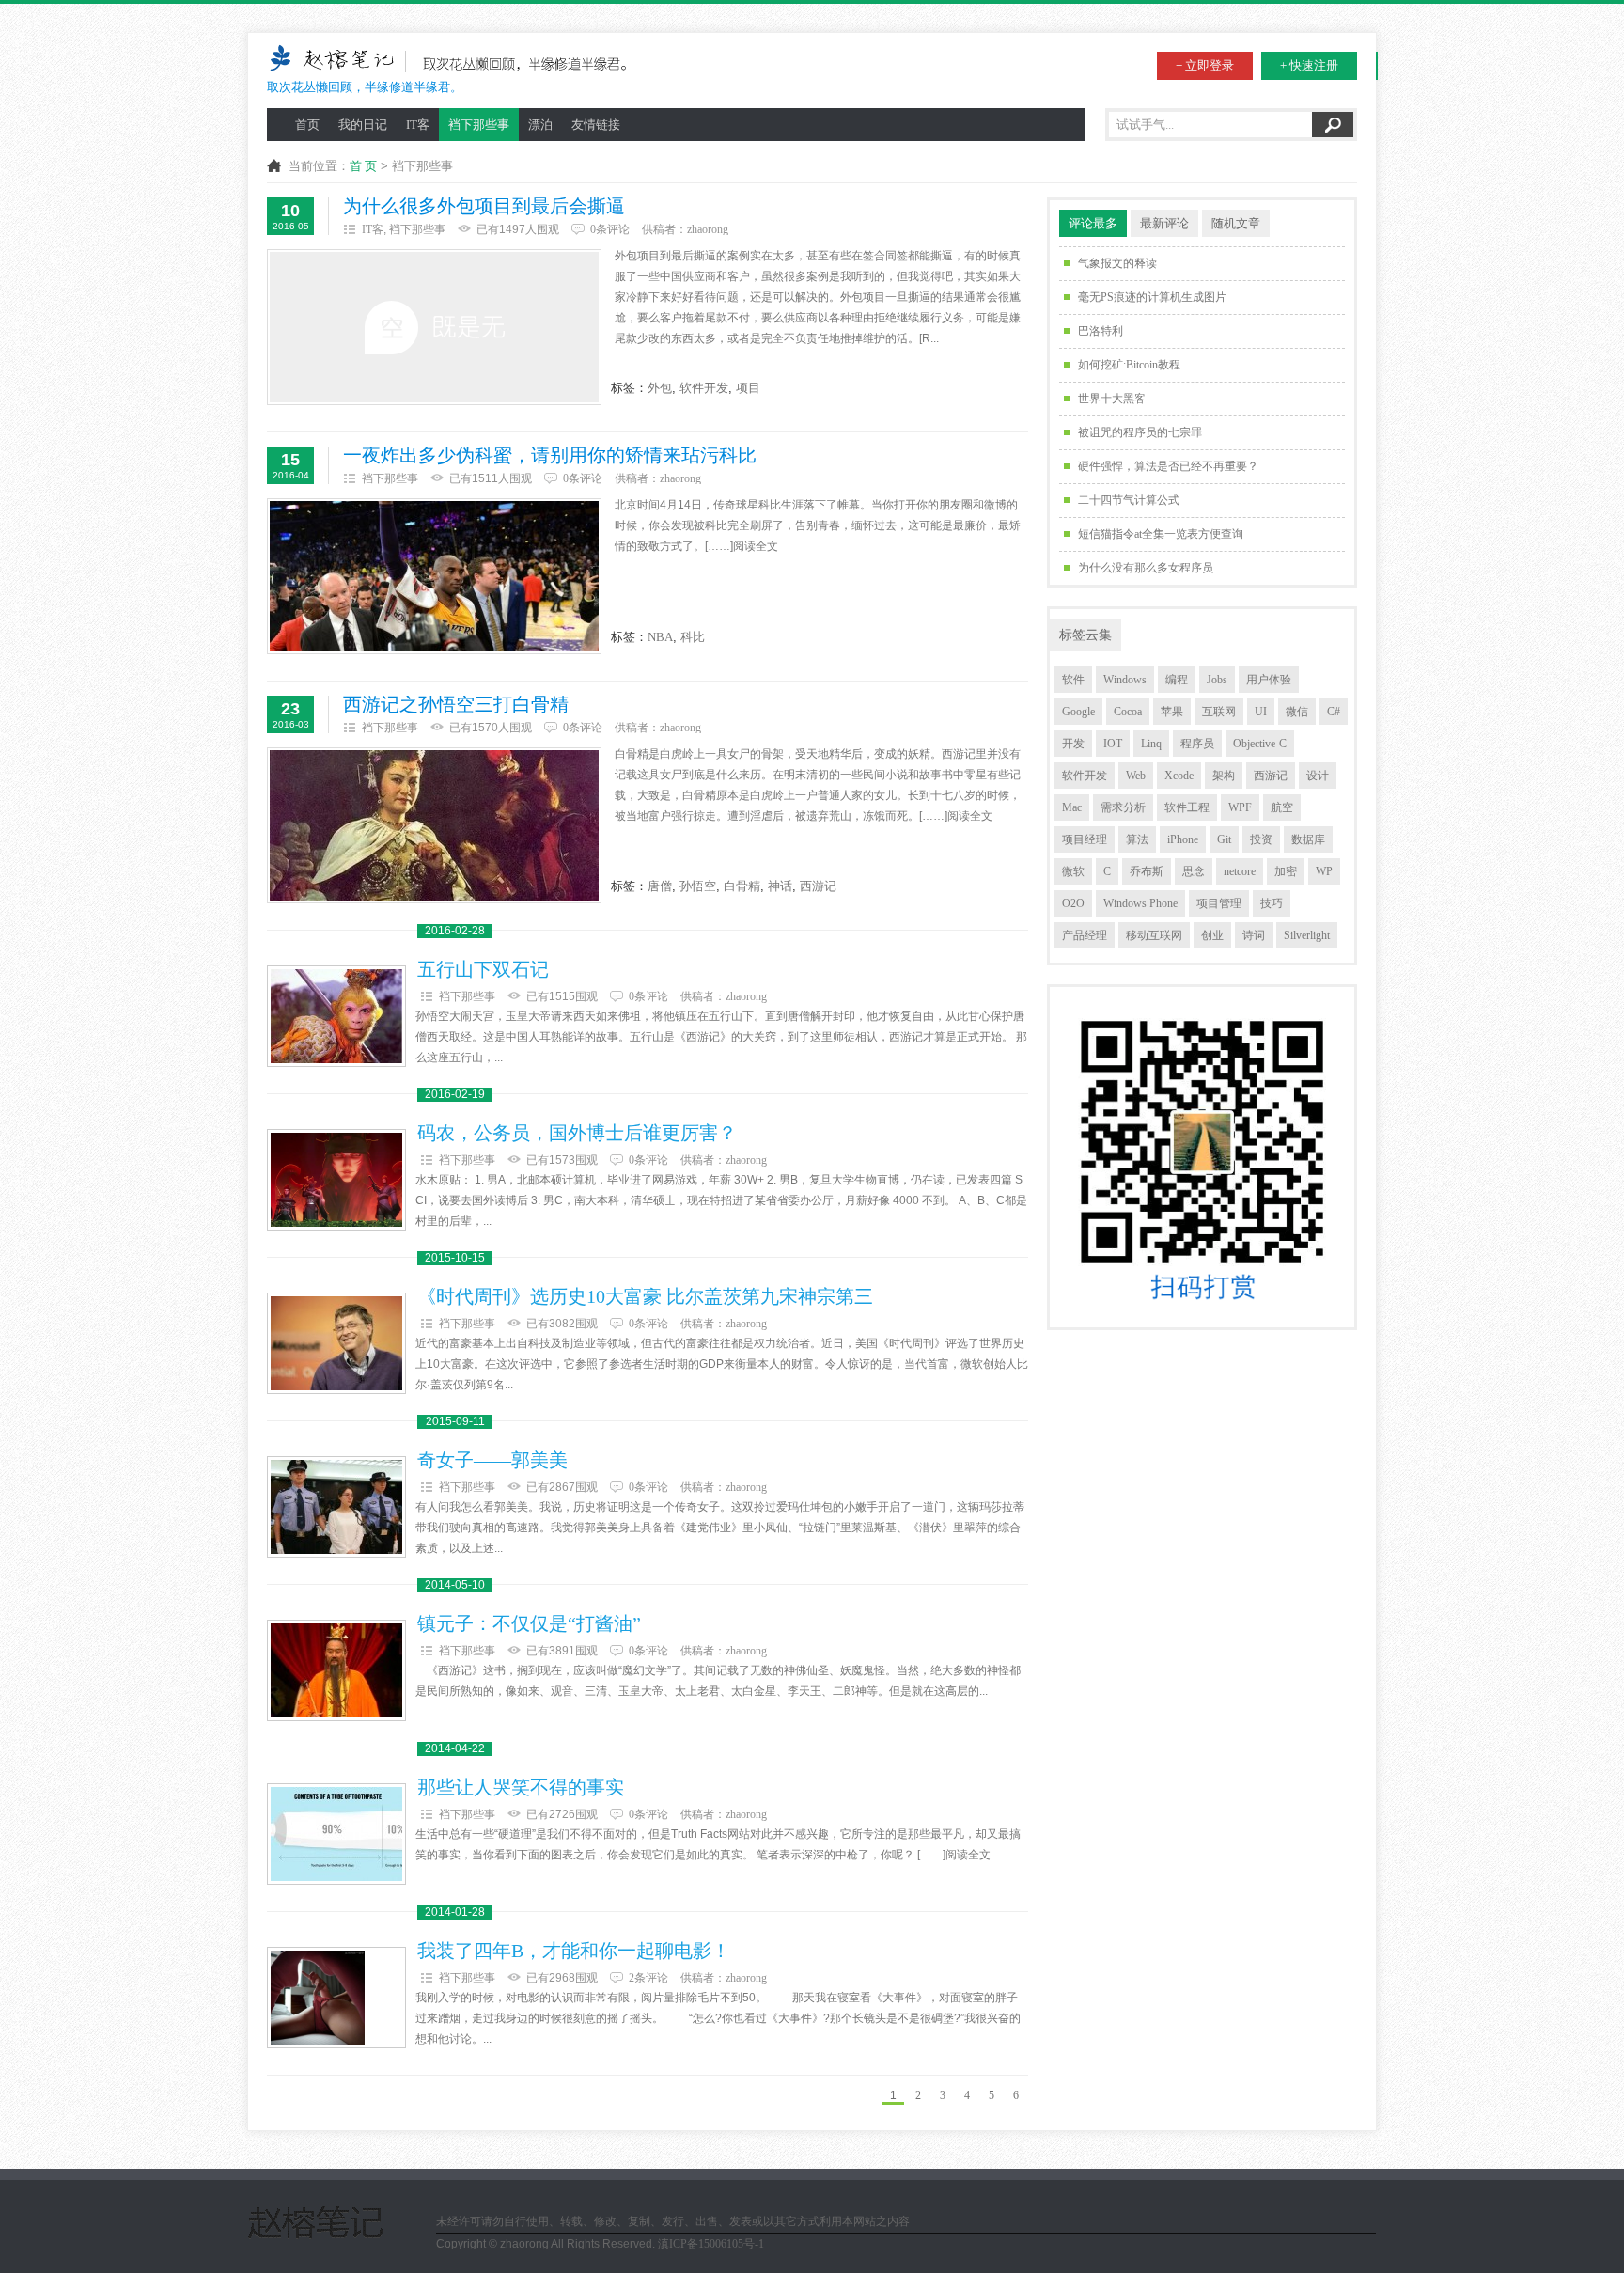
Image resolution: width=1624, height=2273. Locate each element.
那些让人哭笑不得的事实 (521, 1787)
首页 (307, 125)
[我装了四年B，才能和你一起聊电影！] (336, 1998)
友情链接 (596, 125)
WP (1324, 871)
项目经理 (1085, 839)
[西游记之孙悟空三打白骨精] (434, 825)
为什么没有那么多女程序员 (1146, 568)
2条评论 (648, 1978)
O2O (1073, 903)
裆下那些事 (479, 125)
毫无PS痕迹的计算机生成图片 (1152, 297)
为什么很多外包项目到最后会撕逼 (484, 206)
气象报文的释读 (1117, 263)
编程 (1177, 680)
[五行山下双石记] (336, 1016)
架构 (1224, 776)
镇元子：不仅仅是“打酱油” (529, 1624)
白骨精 (742, 886)
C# (1334, 712)
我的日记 (363, 125)
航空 (1282, 807)
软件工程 (1187, 807)
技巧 (1272, 903)
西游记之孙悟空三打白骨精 (456, 705)
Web (1136, 776)
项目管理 (1219, 903)
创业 (1212, 935)
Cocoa (1128, 712)
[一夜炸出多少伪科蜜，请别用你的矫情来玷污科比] (434, 576)
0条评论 (610, 229)
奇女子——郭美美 (492, 1460)
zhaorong (708, 229)
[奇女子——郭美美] (336, 1507)
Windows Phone (1140, 903)
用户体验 (1269, 680)
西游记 (818, 886)
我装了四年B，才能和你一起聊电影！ (574, 1951)
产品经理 (1085, 935)
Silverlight (1307, 935)
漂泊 (540, 125)
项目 (748, 388)
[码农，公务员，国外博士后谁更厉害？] (336, 1180)
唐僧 (660, 886)
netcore (1240, 871)
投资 (1261, 839)
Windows (1125, 680)
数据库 (1308, 839)
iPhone (1183, 839)
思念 (1194, 871)
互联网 (1219, 712)
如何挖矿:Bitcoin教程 (1129, 365)
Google (1078, 712)
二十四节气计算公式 (1129, 500)
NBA (660, 637)
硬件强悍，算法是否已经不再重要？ (1168, 466)
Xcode (1179, 776)
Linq (1151, 744)
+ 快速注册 (1309, 65)
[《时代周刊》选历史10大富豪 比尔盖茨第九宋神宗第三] (336, 1343)
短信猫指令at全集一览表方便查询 (1161, 534)
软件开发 (704, 388)
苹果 (1172, 712)
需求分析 (1123, 807)
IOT (1113, 744)
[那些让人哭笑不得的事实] (336, 1834)
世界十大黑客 (1112, 399)
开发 (1073, 744)
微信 (1297, 712)
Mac (1072, 807)
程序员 (1197, 744)
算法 (1137, 839)
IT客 (418, 125)
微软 (1073, 871)
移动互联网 (1154, 935)
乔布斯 (1147, 871)
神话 (780, 886)
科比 (693, 637)
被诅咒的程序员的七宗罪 (1140, 432)
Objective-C (1260, 744)
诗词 (1254, 935)
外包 (660, 388)
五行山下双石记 (483, 970)
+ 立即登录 (1205, 65)
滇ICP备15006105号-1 (711, 2244)
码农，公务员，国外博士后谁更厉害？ (577, 1133)
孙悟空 (698, 886)
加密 (1286, 871)
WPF (1240, 807)
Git (1224, 839)
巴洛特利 (1101, 331)
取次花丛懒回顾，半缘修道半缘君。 (365, 87)
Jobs (1217, 680)
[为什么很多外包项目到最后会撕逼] (434, 327)
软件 (1073, 680)
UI (1261, 712)
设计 (1318, 776)
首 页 (363, 166)
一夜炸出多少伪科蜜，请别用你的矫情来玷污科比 (550, 455)
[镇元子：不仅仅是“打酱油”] (336, 1670)
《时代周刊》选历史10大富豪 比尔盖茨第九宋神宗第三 (645, 1297)
